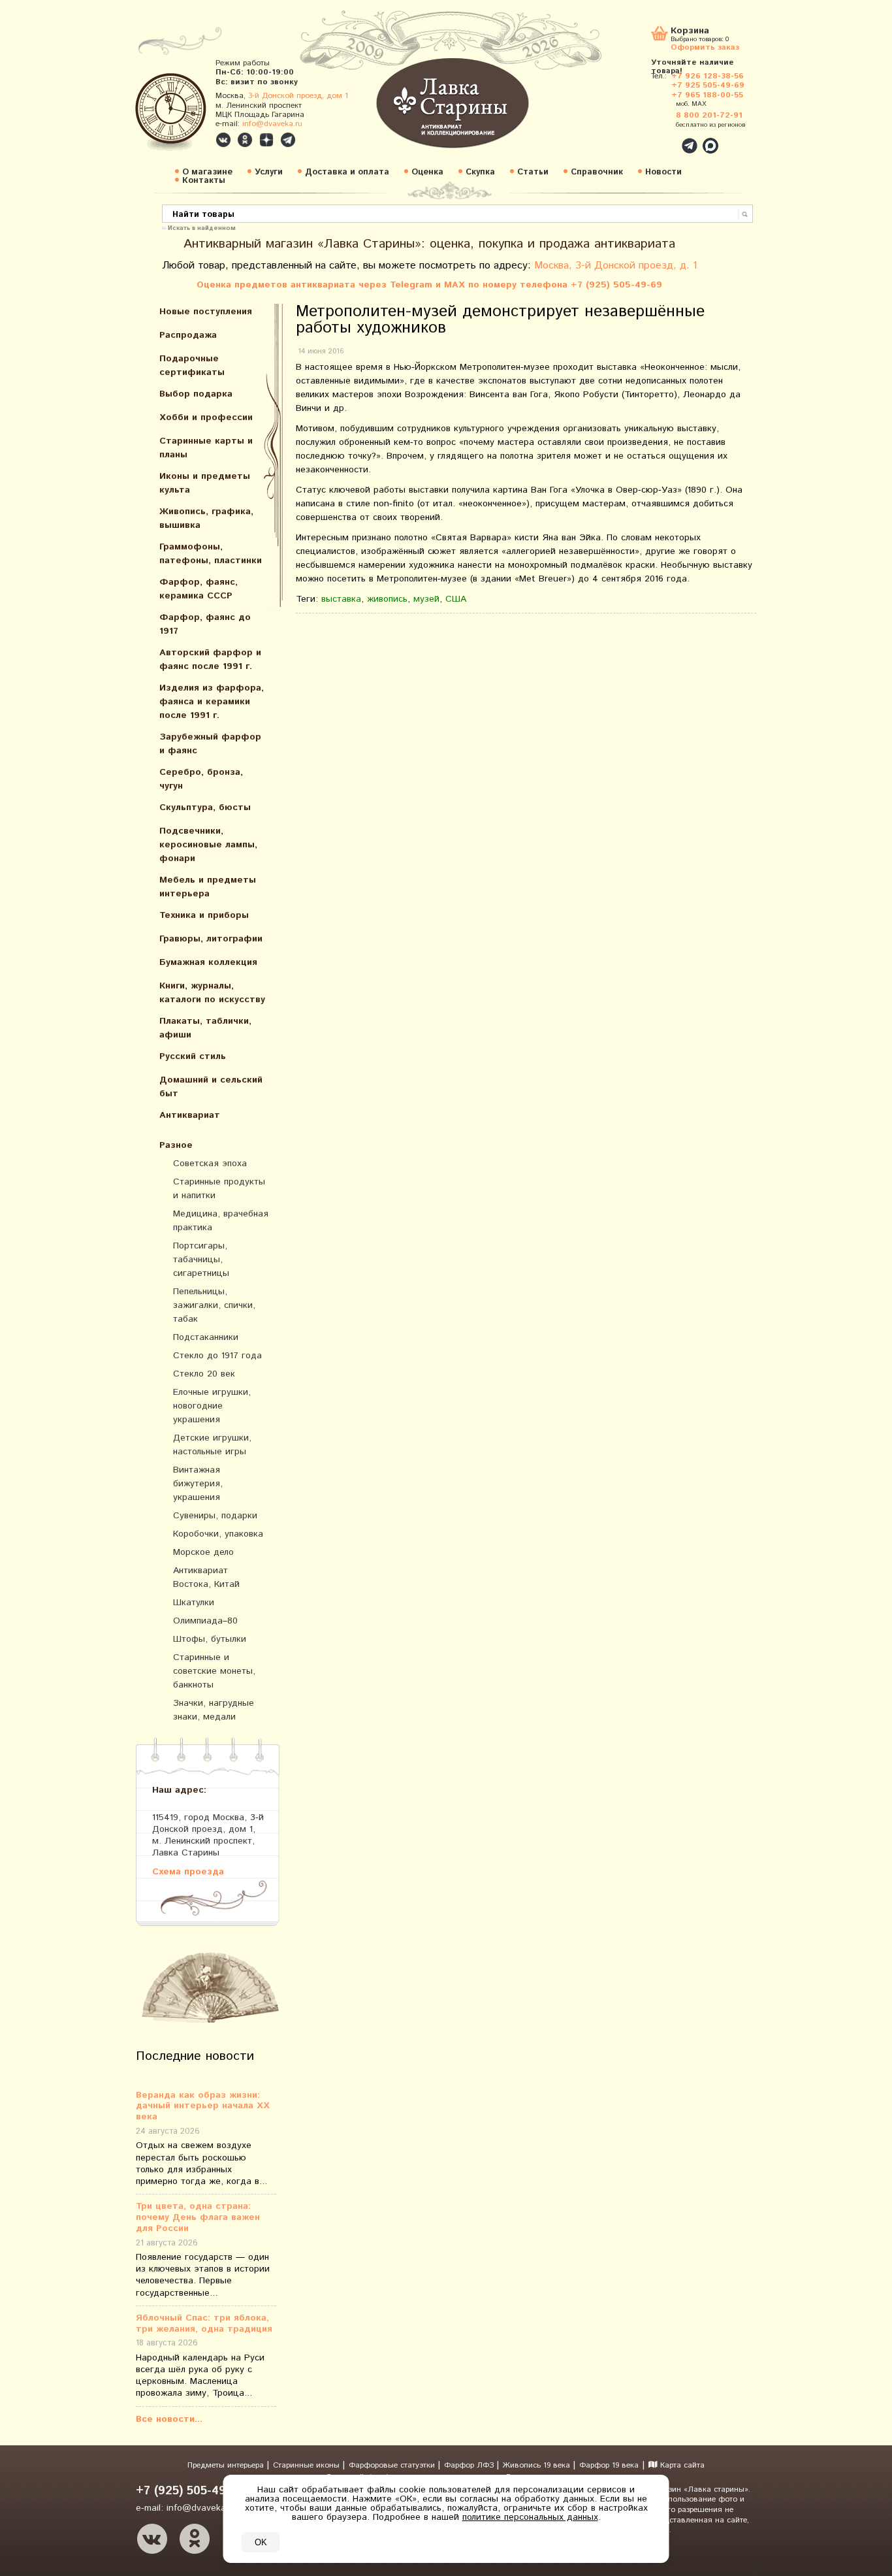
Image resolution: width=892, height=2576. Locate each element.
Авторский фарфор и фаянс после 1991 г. (210, 660)
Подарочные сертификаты (192, 366)
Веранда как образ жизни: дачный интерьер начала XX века (203, 2106)
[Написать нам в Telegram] (661, 139)
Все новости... (169, 2419)
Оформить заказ (705, 47)
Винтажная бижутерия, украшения (198, 1484)
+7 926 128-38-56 (708, 76)
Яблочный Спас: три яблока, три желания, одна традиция (204, 2324)
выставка (341, 599)
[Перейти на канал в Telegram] (288, 140)
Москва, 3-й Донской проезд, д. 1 (616, 266)
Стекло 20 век (204, 1374)
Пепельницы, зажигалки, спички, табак (214, 1305)
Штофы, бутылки (210, 1639)
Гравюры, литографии (211, 939)
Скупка (480, 172)
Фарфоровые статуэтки (393, 2465)
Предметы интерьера (227, 2465)
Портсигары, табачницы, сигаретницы (201, 1260)
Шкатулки (194, 1603)
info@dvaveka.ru (272, 124)
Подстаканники (206, 1337)
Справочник (597, 172)
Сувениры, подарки (215, 1516)
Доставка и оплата (347, 172)
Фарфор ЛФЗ (470, 2465)
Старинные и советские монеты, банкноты (214, 1671)
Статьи (533, 172)
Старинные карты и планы (206, 448)
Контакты (204, 181)
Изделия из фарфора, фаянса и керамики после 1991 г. (212, 702)
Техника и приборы (204, 915)
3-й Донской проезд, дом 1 (298, 96)
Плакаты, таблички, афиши (205, 1028)
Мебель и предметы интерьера (208, 887)
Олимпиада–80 (205, 1621)
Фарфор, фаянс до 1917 (205, 624)
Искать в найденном (202, 227)
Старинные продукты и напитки (219, 1189)
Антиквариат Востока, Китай (206, 1577)
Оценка (427, 172)
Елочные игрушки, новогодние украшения (212, 1406)
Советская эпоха (210, 1164)
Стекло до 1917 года (217, 1356)
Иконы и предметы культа (205, 483)
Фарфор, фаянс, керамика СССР (199, 589)
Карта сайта (681, 2465)
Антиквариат (190, 1115)
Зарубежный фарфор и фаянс (210, 744)
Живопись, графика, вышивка (206, 518)
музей (426, 599)
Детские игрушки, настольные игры (212, 1445)
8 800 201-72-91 (709, 115)
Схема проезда (188, 1871)
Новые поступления (206, 312)
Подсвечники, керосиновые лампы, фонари (208, 845)
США (456, 599)
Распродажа (188, 335)
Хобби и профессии (206, 417)
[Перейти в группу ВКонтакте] (223, 140)
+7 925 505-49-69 (708, 85)
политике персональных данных (530, 2517)
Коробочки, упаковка (218, 1534)
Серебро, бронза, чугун (201, 779)
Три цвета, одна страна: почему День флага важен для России (198, 2217)
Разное (176, 1145)
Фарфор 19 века (609, 2465)
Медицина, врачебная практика (221, 1221)
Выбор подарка (196, 394)
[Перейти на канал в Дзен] (266, 140)
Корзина (690, 32)
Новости (663, 172)
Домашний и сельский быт (211, 1087)
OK (261, 2542)
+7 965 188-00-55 (707, 95)
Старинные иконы (308, 2465)
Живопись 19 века (538, 2465)
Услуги (269, 172)
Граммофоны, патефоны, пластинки (211, 554)
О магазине (207, 172)
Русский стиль (193, 1056)
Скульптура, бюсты (205, 807)
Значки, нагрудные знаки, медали (214, 1710)
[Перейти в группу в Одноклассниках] (245, 140)
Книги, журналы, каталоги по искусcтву (212, 993)
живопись (387, 599)
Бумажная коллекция (208, 962)
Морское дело (203, 1552)
